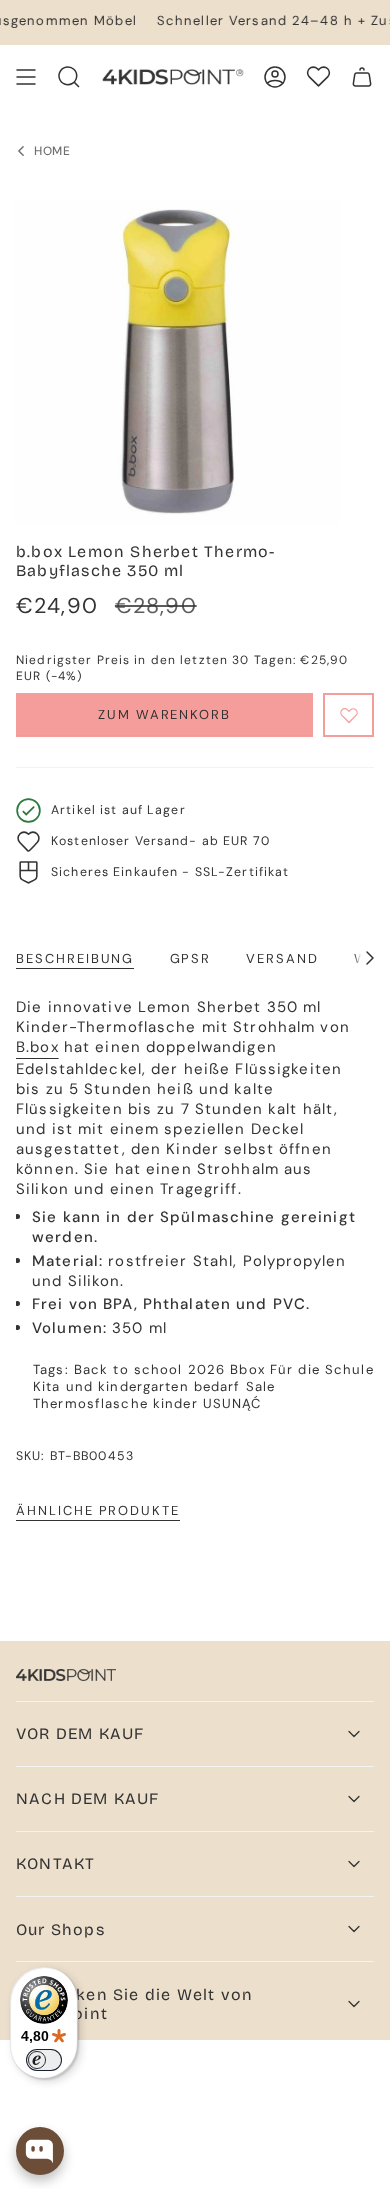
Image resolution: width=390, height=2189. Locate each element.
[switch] (44, 2060)
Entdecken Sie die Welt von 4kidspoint (134, 2004)
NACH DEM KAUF (88, 1798)
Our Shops (60, 1929)
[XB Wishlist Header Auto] (318, 76)
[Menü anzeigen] (26, 77)
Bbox (247, 1369)
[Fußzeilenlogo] (66, 1675)
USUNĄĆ (232, 1403)
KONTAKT (55, 1863)
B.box (37, 1047)
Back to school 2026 (149, 1369)
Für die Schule (322, 1369)
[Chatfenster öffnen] (40, 2151)
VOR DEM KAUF (80, 1733)
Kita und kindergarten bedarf (137, 1386)
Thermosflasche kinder (115, 1403)
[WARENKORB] (362, 77)
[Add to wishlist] (348, 715)
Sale (261, 1386)
